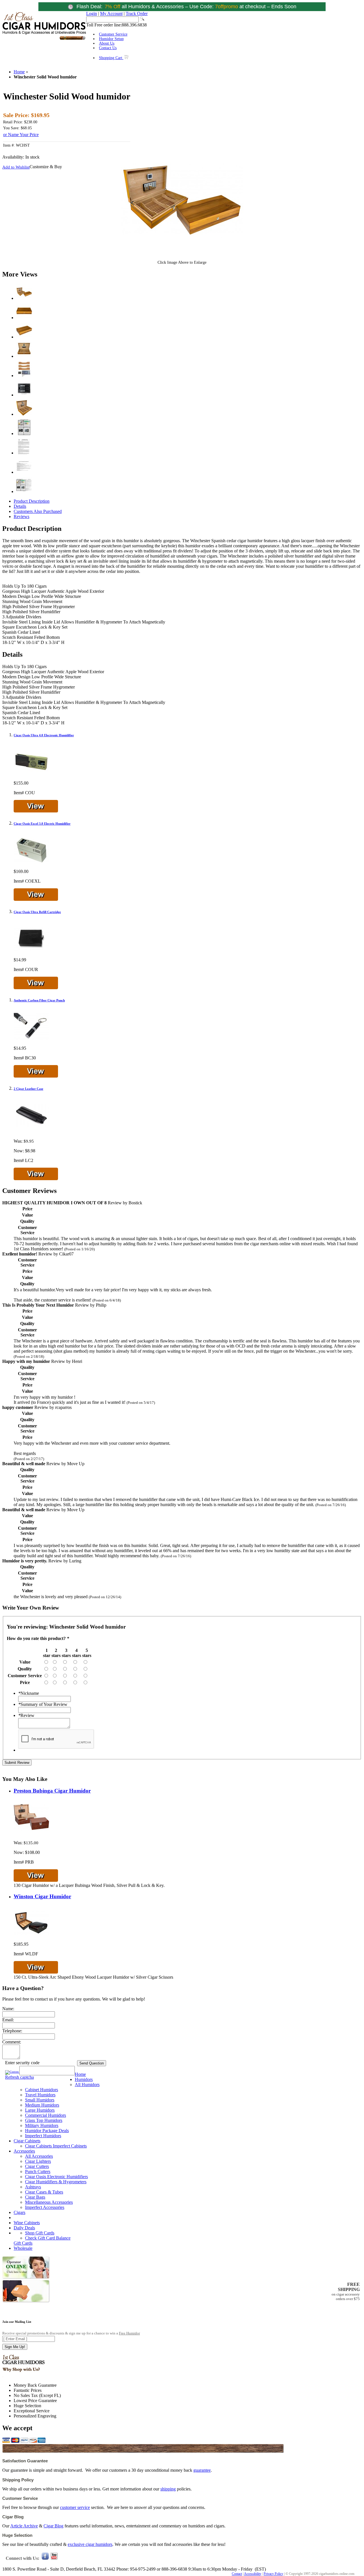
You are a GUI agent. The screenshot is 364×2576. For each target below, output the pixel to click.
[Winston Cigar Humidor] (31, 1939)
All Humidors (87, 2085)
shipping (168, 2489)
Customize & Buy (46, 167)
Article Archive (24, 2526)
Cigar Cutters (37, 2166)
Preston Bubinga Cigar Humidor (52, 1791)
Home (19, 72)
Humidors (84, 2079)
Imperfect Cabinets (70, 2146)
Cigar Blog (53, 2526)
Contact (237, 2574)
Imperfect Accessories (45, 2207)
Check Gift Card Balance (48, 2238)
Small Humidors (40, 2100)
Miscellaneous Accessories (49, 2202)
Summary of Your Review (43, 1704)
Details (20, 506)
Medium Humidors (42, 2105)
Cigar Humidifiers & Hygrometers (56, 2182)
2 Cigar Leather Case (28, 1089)
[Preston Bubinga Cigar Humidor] (31, 1833)
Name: (8, 2009)
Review (26, 1715)
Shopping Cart (111, 58)
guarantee (202, 2470)
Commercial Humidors (45, 2115)
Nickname (29, 1693)
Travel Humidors (40, 2095)
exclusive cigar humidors (90, 2544)
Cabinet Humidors (42, 2090)
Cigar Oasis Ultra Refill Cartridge (37, 912)
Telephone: (12, 2031)
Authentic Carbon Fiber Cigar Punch (39, 1000)
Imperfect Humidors (43, 2136)
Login (92, 13)
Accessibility (253, 2574)
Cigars (19, 2212)
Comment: (12, 2042)
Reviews (21, 516)
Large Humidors (40, 2110)
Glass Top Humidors (44, 2120)
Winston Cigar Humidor (42, 1896)
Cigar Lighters (38, 2161)
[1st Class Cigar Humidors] (44, 39)
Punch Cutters (38, 2171)
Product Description (32, 501)
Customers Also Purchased (38, 511)
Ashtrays (33, 2187)
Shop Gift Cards (40, 2233)
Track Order (137, 13)
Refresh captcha (19, 2077)
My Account (111, 13)
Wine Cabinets (27, 2223)
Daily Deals (24, 2228)
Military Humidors (42, 2125)
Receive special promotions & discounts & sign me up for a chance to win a (71, 2333)
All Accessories (39, 2156)
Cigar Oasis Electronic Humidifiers (56, 2177)
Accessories (24, 2151)
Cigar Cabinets (27, 2141)
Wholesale (23, 2248)
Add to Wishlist (16, 167)
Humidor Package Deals (47, 2131)
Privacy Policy (273, 2574)
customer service (75, 2507)
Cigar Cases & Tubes (44, 2192)
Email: (8, 2020)
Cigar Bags (35, 2197)
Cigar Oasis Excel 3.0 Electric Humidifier (42, 824)
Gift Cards (23, 2243)
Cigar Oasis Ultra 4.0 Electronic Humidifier (44, 735)
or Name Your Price (21, 135)
